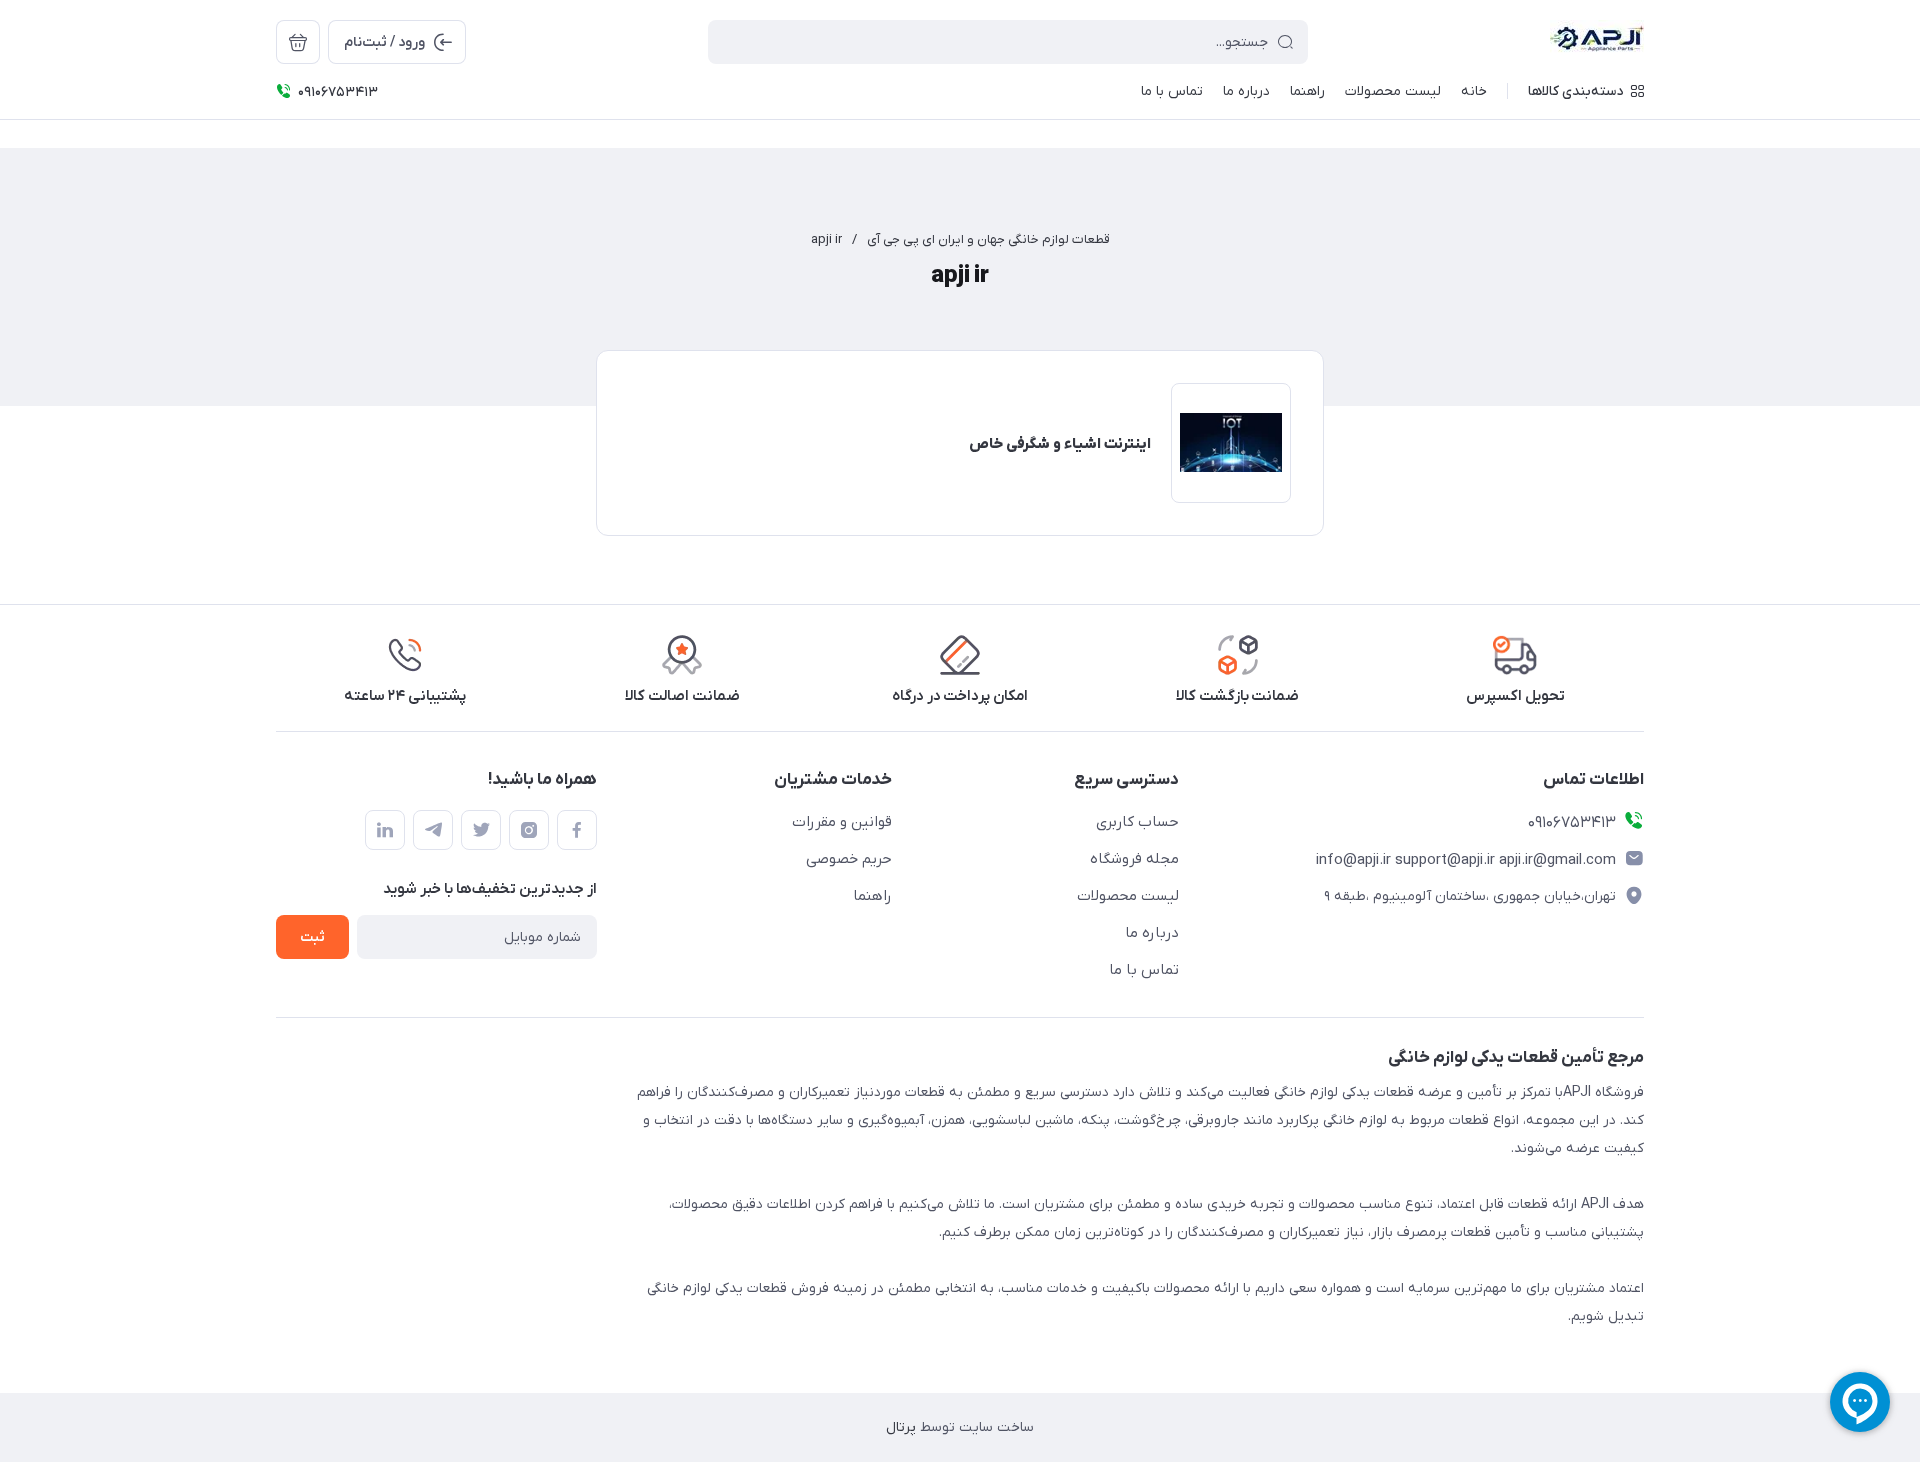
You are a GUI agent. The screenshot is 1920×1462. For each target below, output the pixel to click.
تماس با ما (1144, 970)
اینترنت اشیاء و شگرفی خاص (1060, 444)
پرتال (901, 1427)
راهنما (872, 896)
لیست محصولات (1128, 896)
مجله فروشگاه (1134, 859)
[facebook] (577, 830)
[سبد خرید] (298, 42)
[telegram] (433, 830)
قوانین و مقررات (842, 822)
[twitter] (481, 830)
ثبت (312, 937)
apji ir (826, 239)
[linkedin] (385, 830)
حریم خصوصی (849, 859)
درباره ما (1152, 933)
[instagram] (529, 830)
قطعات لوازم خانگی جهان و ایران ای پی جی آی (988, 239)
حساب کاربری (1137, 822)
